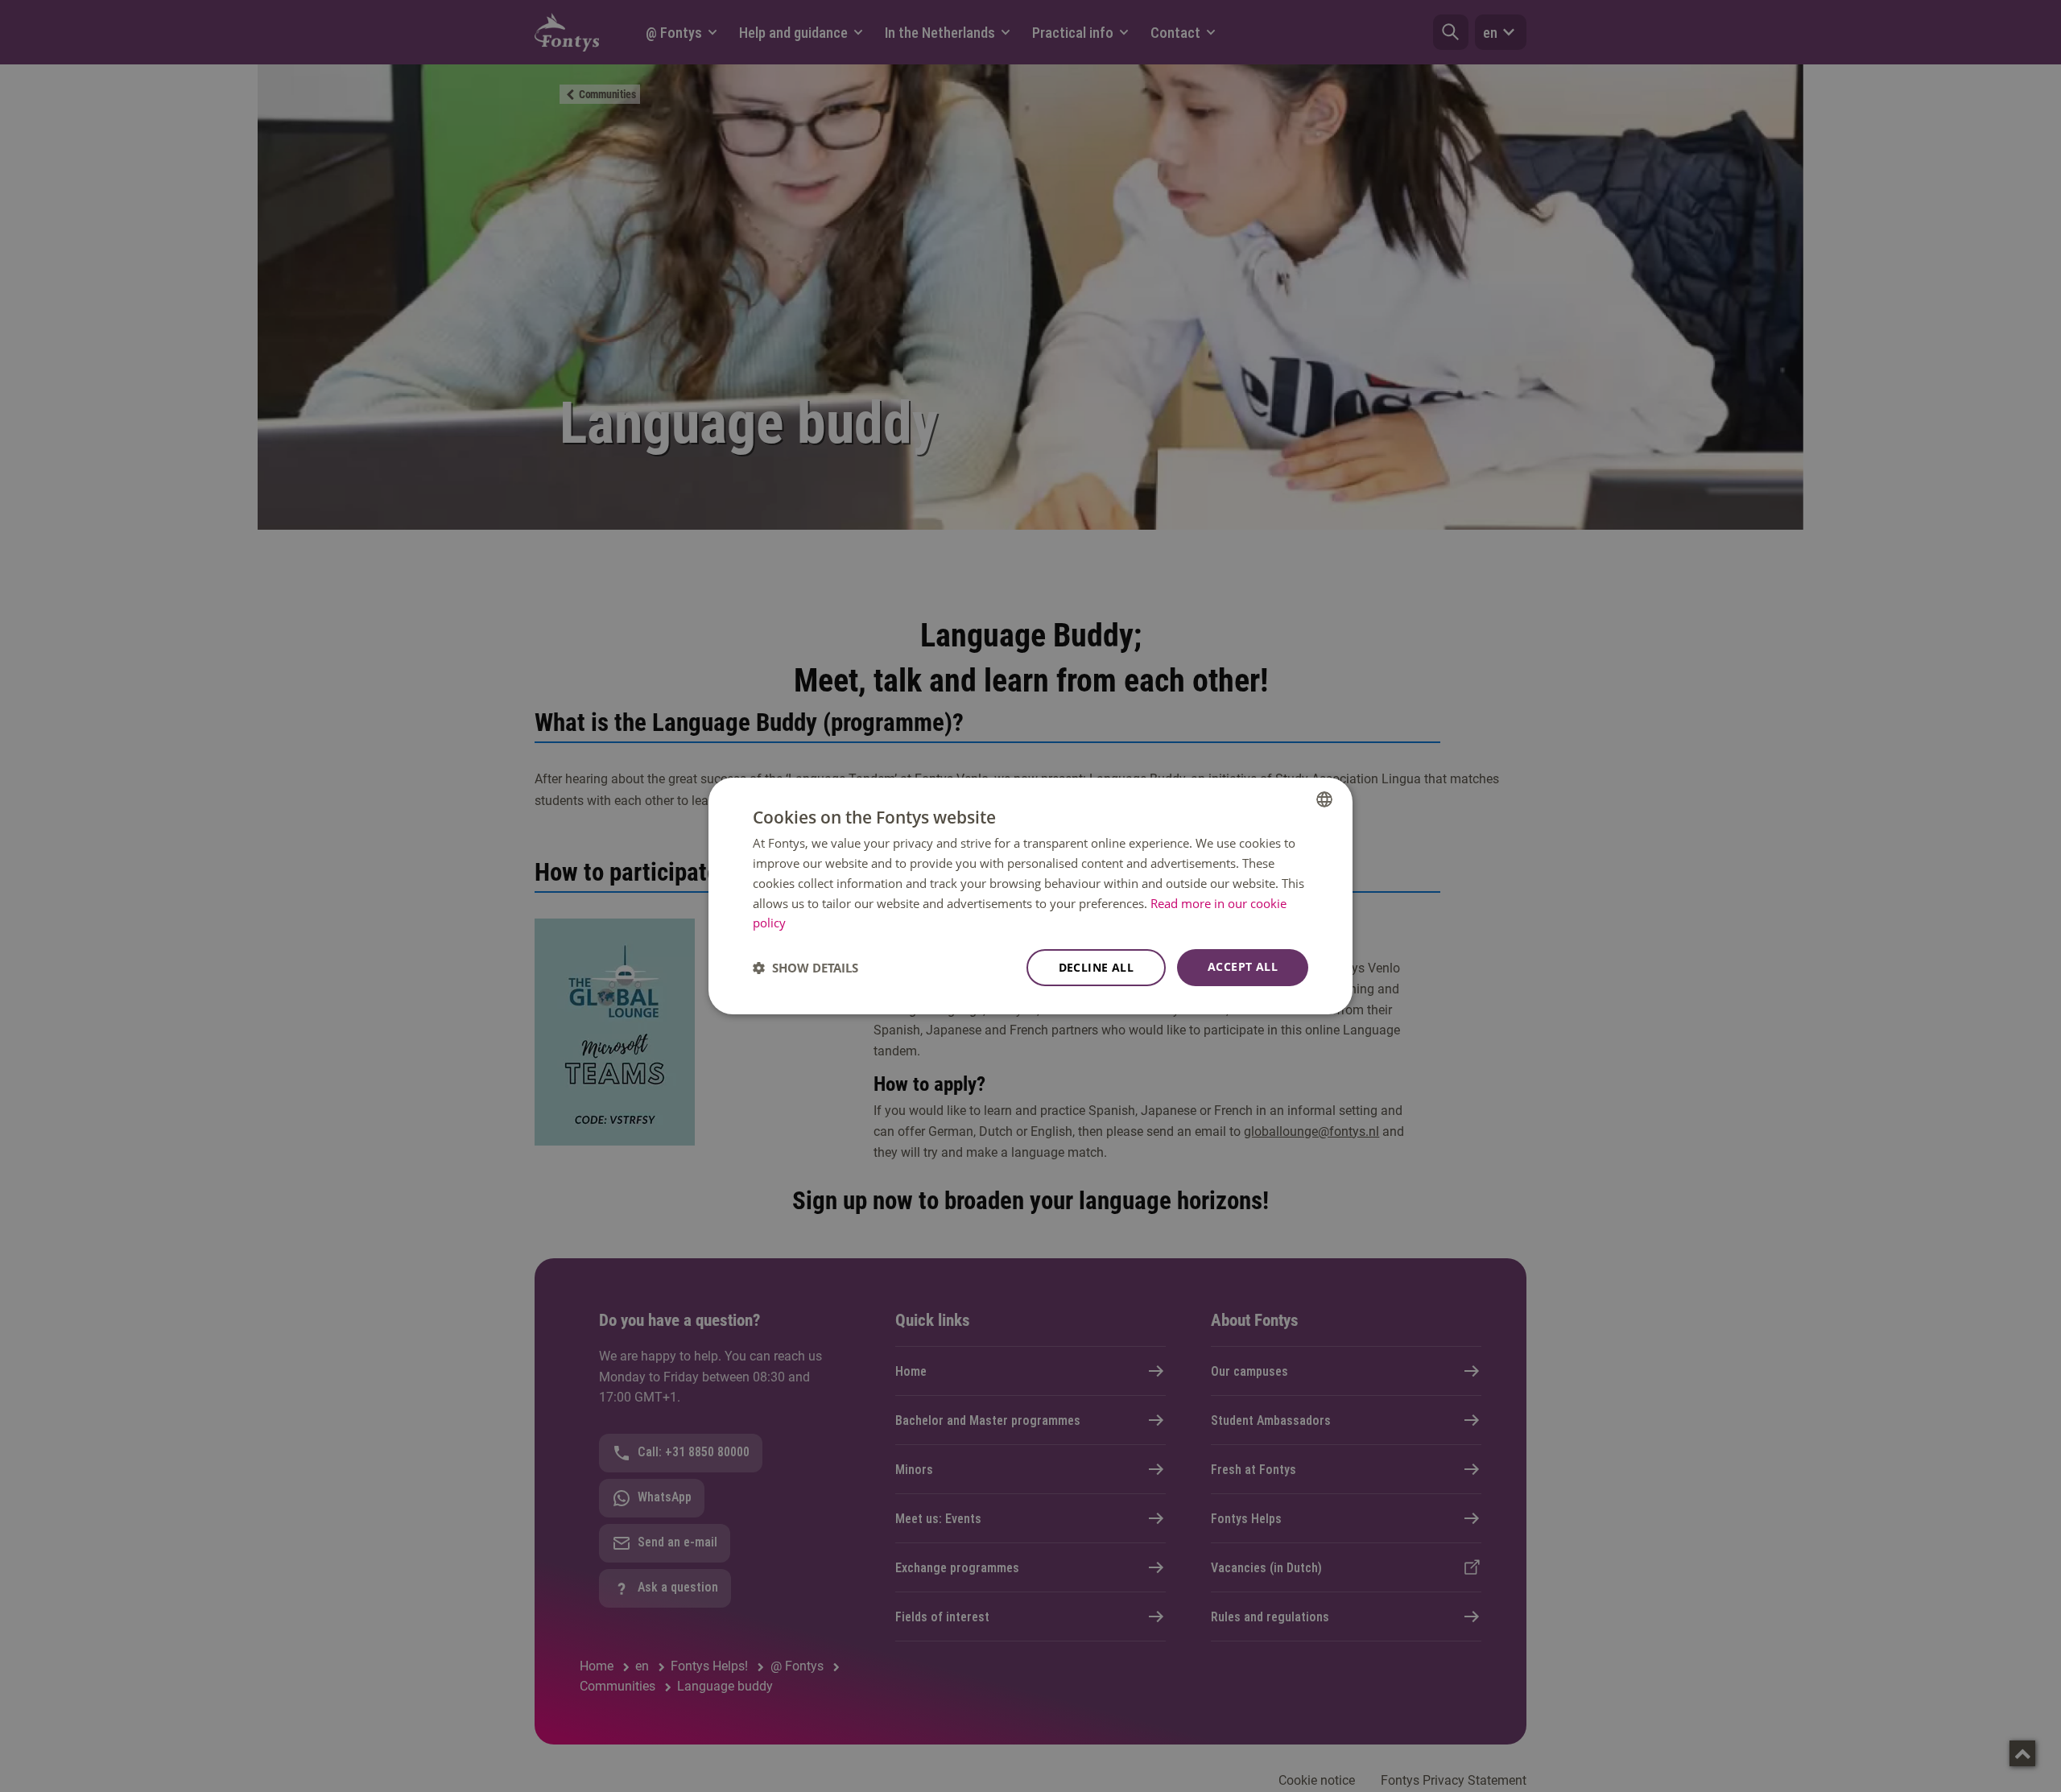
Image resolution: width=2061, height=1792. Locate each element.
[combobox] (1324, 799)
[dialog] (1030, 896)
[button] (805, 968)
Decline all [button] (1096, 967)
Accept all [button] (1243, 966)
